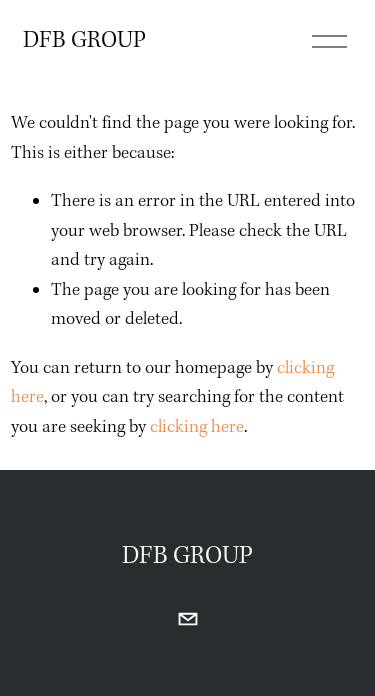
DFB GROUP (84, 41)
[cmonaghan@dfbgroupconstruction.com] (188, 619)
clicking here (197, 427)
